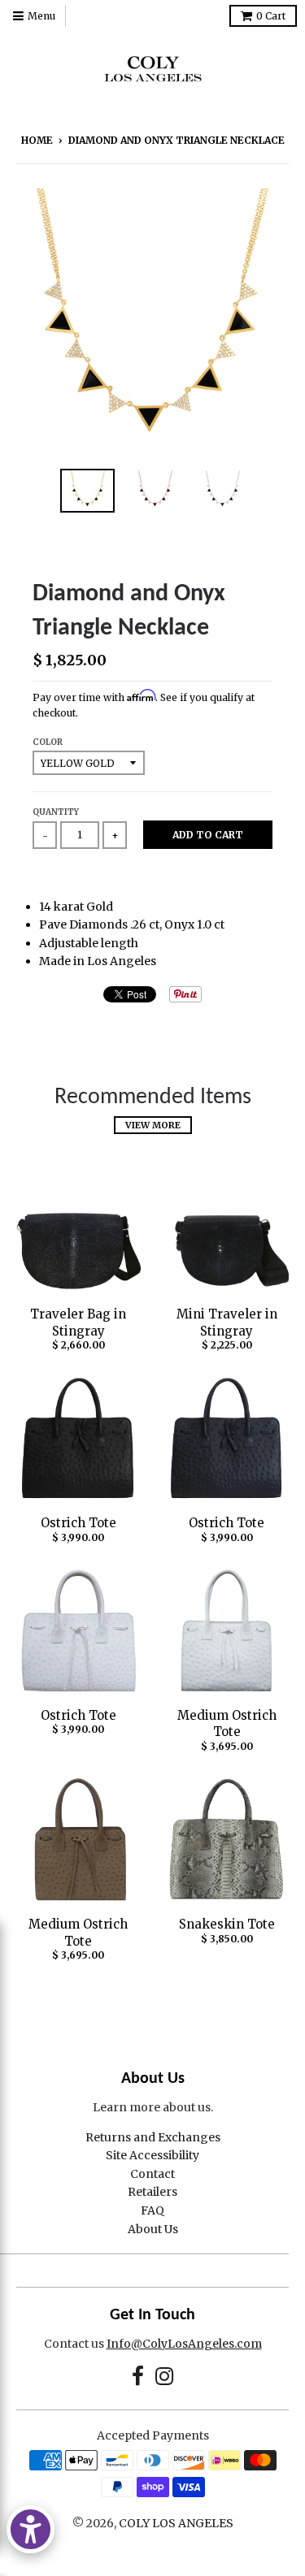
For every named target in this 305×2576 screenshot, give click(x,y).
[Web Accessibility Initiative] (30, 2529)
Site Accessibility (152, 2155)
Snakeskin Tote (227, 1924)
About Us (153, 2229)
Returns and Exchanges (153, 2137)
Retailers (152, 2192)
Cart (271, 16)
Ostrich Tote (78, 1523)
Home (37, 140)
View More (153, 1125)
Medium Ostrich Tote (227, 1724)
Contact (152, 2174)
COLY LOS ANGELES (176, 2523)
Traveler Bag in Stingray (78, 1323)
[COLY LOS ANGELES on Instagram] (165, 2377)
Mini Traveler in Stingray (227, 1323)
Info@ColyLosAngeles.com (184, 2344)
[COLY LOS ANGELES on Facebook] (138, 2377)
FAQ (152, 2210)
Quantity (56, 812)
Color (48, 742)
